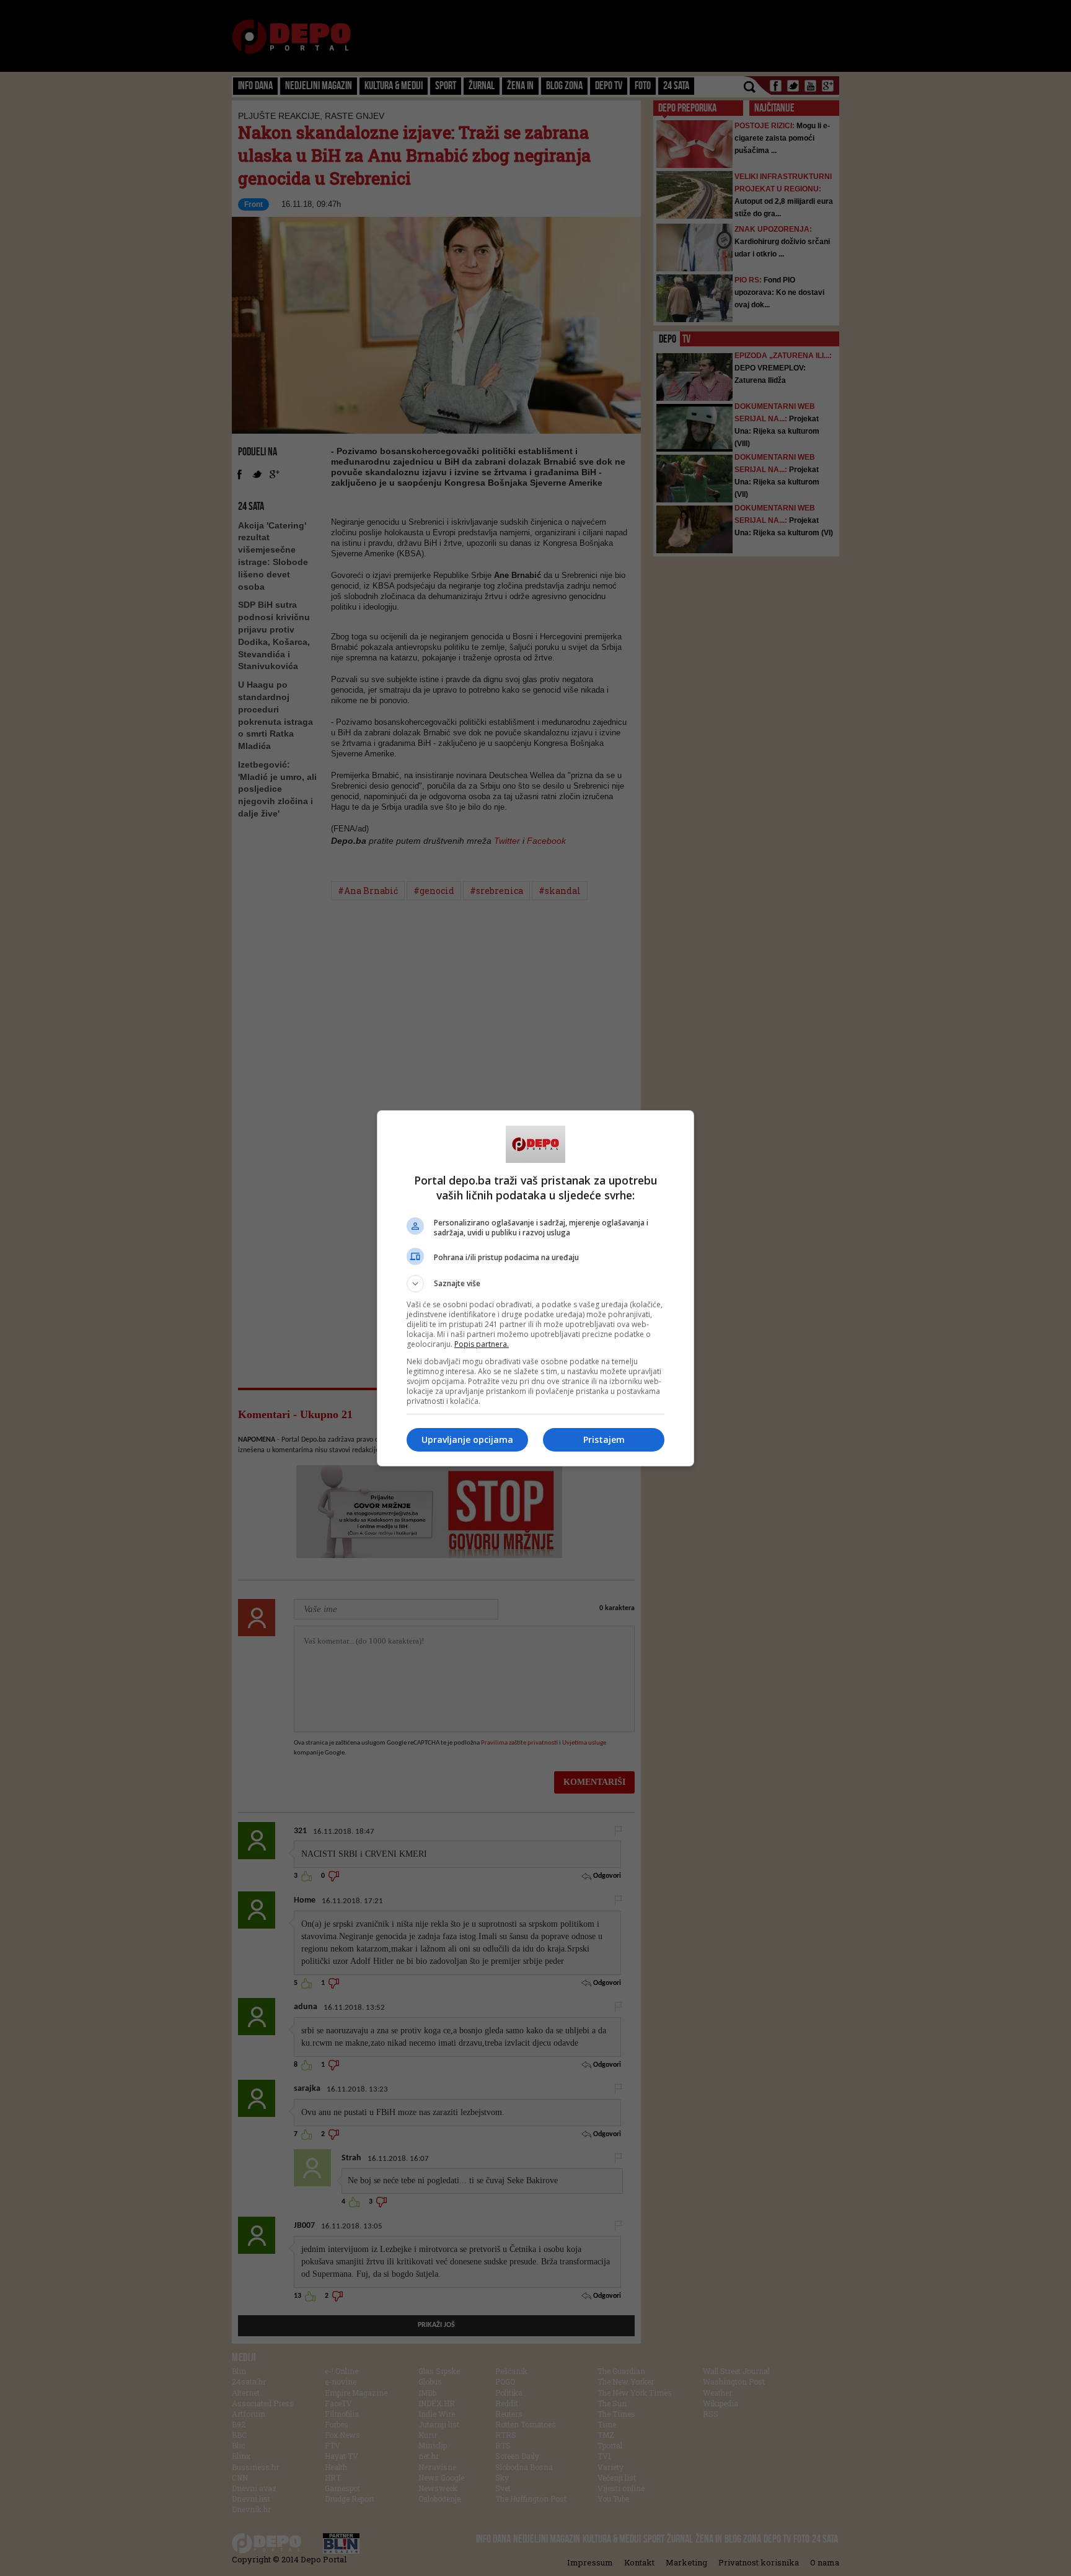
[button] (535, 1284)
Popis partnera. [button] (482, 1344)
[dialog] (535, 1288)
